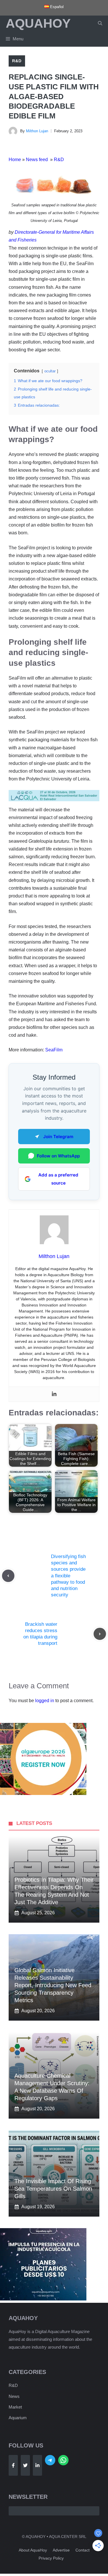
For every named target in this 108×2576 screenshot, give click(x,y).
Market (15, 2407)
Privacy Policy (51, 2558)
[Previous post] (8, 1576)
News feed (37, 160)
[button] (100, 23)
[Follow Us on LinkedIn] (37, 2465)
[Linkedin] (54, 1394)
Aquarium (18, 2418)
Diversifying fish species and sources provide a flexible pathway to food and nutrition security (68, 1576)
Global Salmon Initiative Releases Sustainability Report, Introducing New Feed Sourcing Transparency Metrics (53, 1985)
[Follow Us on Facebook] (13, 2465)
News (14, 2396)
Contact (83, 2550)
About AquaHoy (33, 2550)
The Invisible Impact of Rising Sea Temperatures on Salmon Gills (53, 2189)
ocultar (50, 371)
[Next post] (100, 1634)
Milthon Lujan (37, 131)
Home (15, 160)
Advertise (61, 2550)
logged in (45, 1701)
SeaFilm (54, 1050)
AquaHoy (38, 23)
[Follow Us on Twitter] (25, 2465)
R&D (17, 61)
